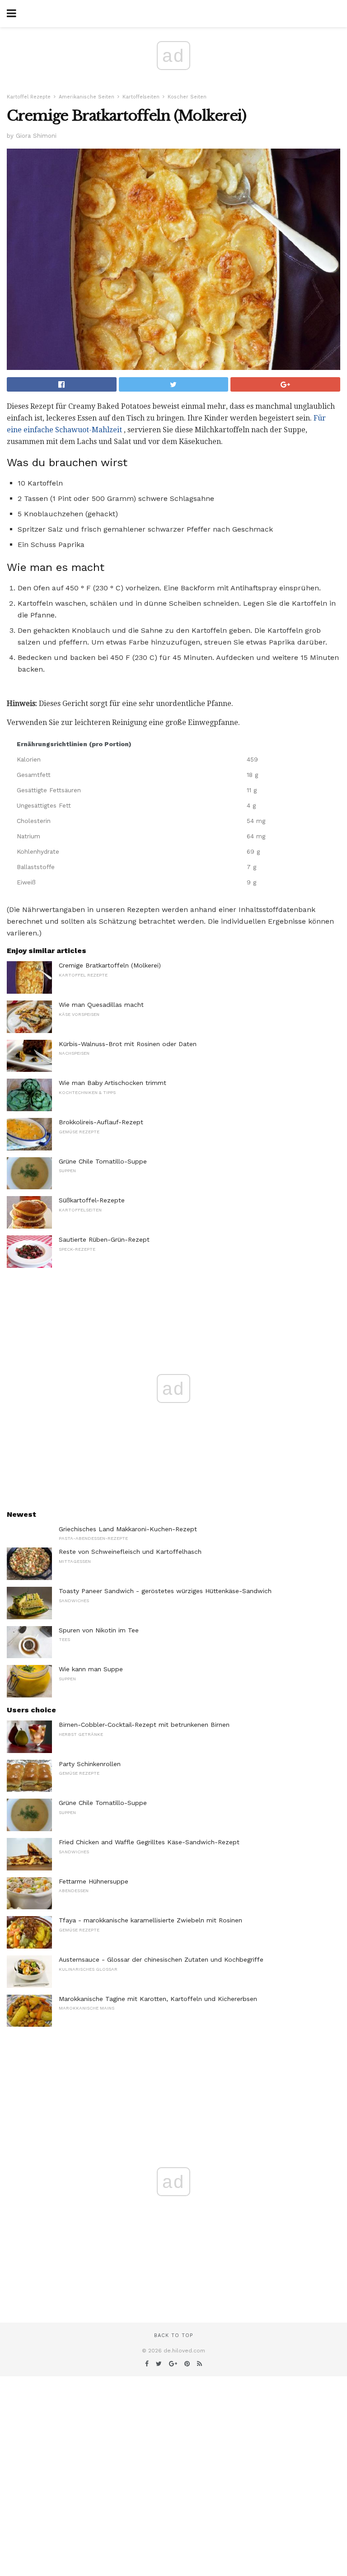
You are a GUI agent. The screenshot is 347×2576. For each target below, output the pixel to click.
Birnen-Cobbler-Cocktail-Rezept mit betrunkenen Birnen (144, 1725)
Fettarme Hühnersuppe (94, 1881)
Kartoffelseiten (141, 97)
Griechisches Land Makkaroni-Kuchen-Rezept (128, 1529)
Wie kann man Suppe (91, 1669)
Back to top (173, 2335)
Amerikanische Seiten (87, 97)
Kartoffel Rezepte (29, 97)
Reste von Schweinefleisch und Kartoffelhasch (130, 1552)
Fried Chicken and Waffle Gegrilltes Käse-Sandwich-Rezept (149, 1842)
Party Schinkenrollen (90, 1764)
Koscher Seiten (187, 97)
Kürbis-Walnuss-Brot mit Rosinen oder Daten (128, 1044)
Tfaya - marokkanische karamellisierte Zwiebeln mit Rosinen (150, 1920)
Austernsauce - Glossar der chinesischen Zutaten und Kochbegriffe (161, 1959)
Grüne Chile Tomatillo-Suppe (103, 1161)
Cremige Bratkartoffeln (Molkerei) (110, 965)
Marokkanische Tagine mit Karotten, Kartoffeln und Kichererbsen (158, 1999)
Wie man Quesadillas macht (101, 1005)
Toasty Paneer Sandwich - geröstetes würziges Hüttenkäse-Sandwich (165, 1591)
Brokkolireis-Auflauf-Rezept (101, 1122)
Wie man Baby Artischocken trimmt (113, 1083)
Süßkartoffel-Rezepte (92, 1200)
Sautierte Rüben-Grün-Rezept (104, 1239)
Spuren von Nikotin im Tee (99, 1630)
